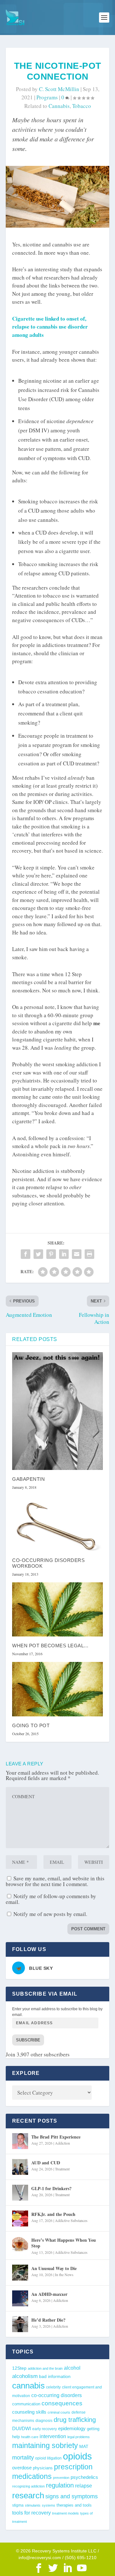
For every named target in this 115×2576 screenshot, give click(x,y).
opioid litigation (48, 2458)
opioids (77, 2456)
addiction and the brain (45, 2368)
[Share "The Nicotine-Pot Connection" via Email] (77, 1254)
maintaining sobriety (45, 2445)
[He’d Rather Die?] (20, 2324)
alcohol (72, 2368)
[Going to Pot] (57, 1689)
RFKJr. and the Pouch (53, 2214)
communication (26, 2404)
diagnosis (44, 2420)
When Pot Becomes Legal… (50, 1646)
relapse (84, 2486)
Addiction (62, 2143)
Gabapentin (28, 1479)
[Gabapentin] (57, 1411)
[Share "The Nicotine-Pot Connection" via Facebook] (26, 1254)
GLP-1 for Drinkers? (51, 2188)
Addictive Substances (71, 2220)
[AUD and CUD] (20, 2167)
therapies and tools (74, 2505)
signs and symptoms (72, 2496)
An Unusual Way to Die (54, 2268)
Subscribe (28, 2040)
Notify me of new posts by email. (50, 1914)
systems (49, 2505)
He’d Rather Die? (48, 2320)
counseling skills (29, 2412)
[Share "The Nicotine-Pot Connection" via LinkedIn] (64, 1254)
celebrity (53, 2387)
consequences (62, 2403)
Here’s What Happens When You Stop (64, 2243)
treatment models (65, 2513)
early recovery (45, 2429)
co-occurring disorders (57, 2395)
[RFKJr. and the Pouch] (20, 2218)
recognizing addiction (28, 2486)
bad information (55, 2377)
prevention (61, 2478)
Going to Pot (31, 1725)
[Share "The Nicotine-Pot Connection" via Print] (89, 1254)
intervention (53, 2436)
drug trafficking (75, 2420)
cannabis (59, 106)
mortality (23, 2458)
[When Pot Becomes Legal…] (57, 1609)
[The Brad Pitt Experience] (20, 2141)
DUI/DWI (22, 2429)
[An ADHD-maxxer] (20, 2298)
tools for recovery (31, 2513)
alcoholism (25, 2376)
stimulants (33, 2505)
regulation (60, 2485)
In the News (64, 2274)
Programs (47, 97)
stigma (18, 2505)
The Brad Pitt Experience (56, 2137)
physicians (43, 2468)
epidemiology (72, 2428)
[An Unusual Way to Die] (20, 2273)
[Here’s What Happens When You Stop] (20, 2244)
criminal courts (59, 2412)
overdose (22, 2468)
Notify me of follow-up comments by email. (51, 1899)
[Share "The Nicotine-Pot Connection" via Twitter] (38, 1254)
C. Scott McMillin (59, 89)
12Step (19, 2368)
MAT (84, 2447)
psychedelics (84, 2477)
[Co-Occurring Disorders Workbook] (57, 1523)
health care (30, 2437)
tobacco (82, 106)
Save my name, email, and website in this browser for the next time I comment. (55, 1881)
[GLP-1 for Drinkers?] (20, 2193)
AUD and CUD (46, 2163)
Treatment (62, 2169)
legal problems (79, 2437)
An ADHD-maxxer (49, 2294)
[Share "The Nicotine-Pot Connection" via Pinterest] (51, 1254)
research (28, 2495)
